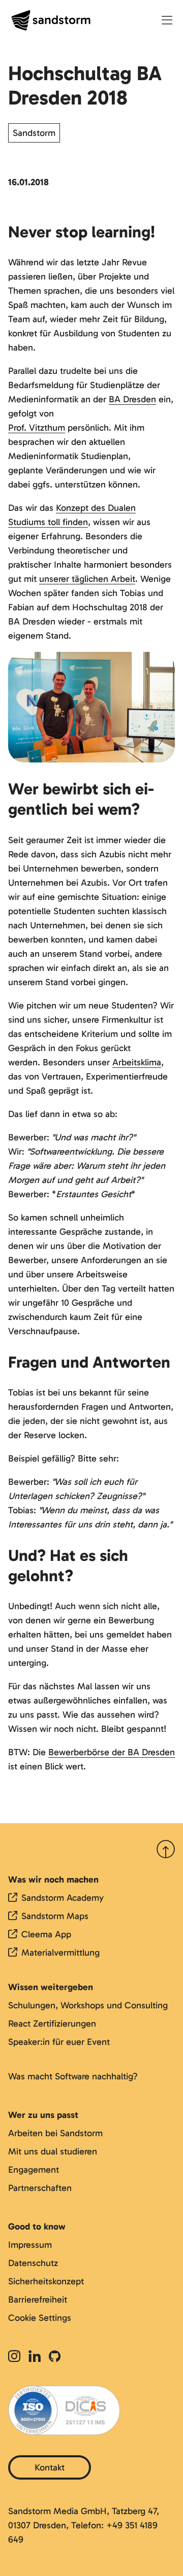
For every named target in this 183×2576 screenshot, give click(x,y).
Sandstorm (34, 133)
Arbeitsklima (137, 1062)
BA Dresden (132, 399)
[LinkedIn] (35, 2357)
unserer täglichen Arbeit (87, 579)
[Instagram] (16, 2357)
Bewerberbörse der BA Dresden (112, 1752)
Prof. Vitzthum (37, 428)
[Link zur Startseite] (51, 20)
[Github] (55, 2357)
